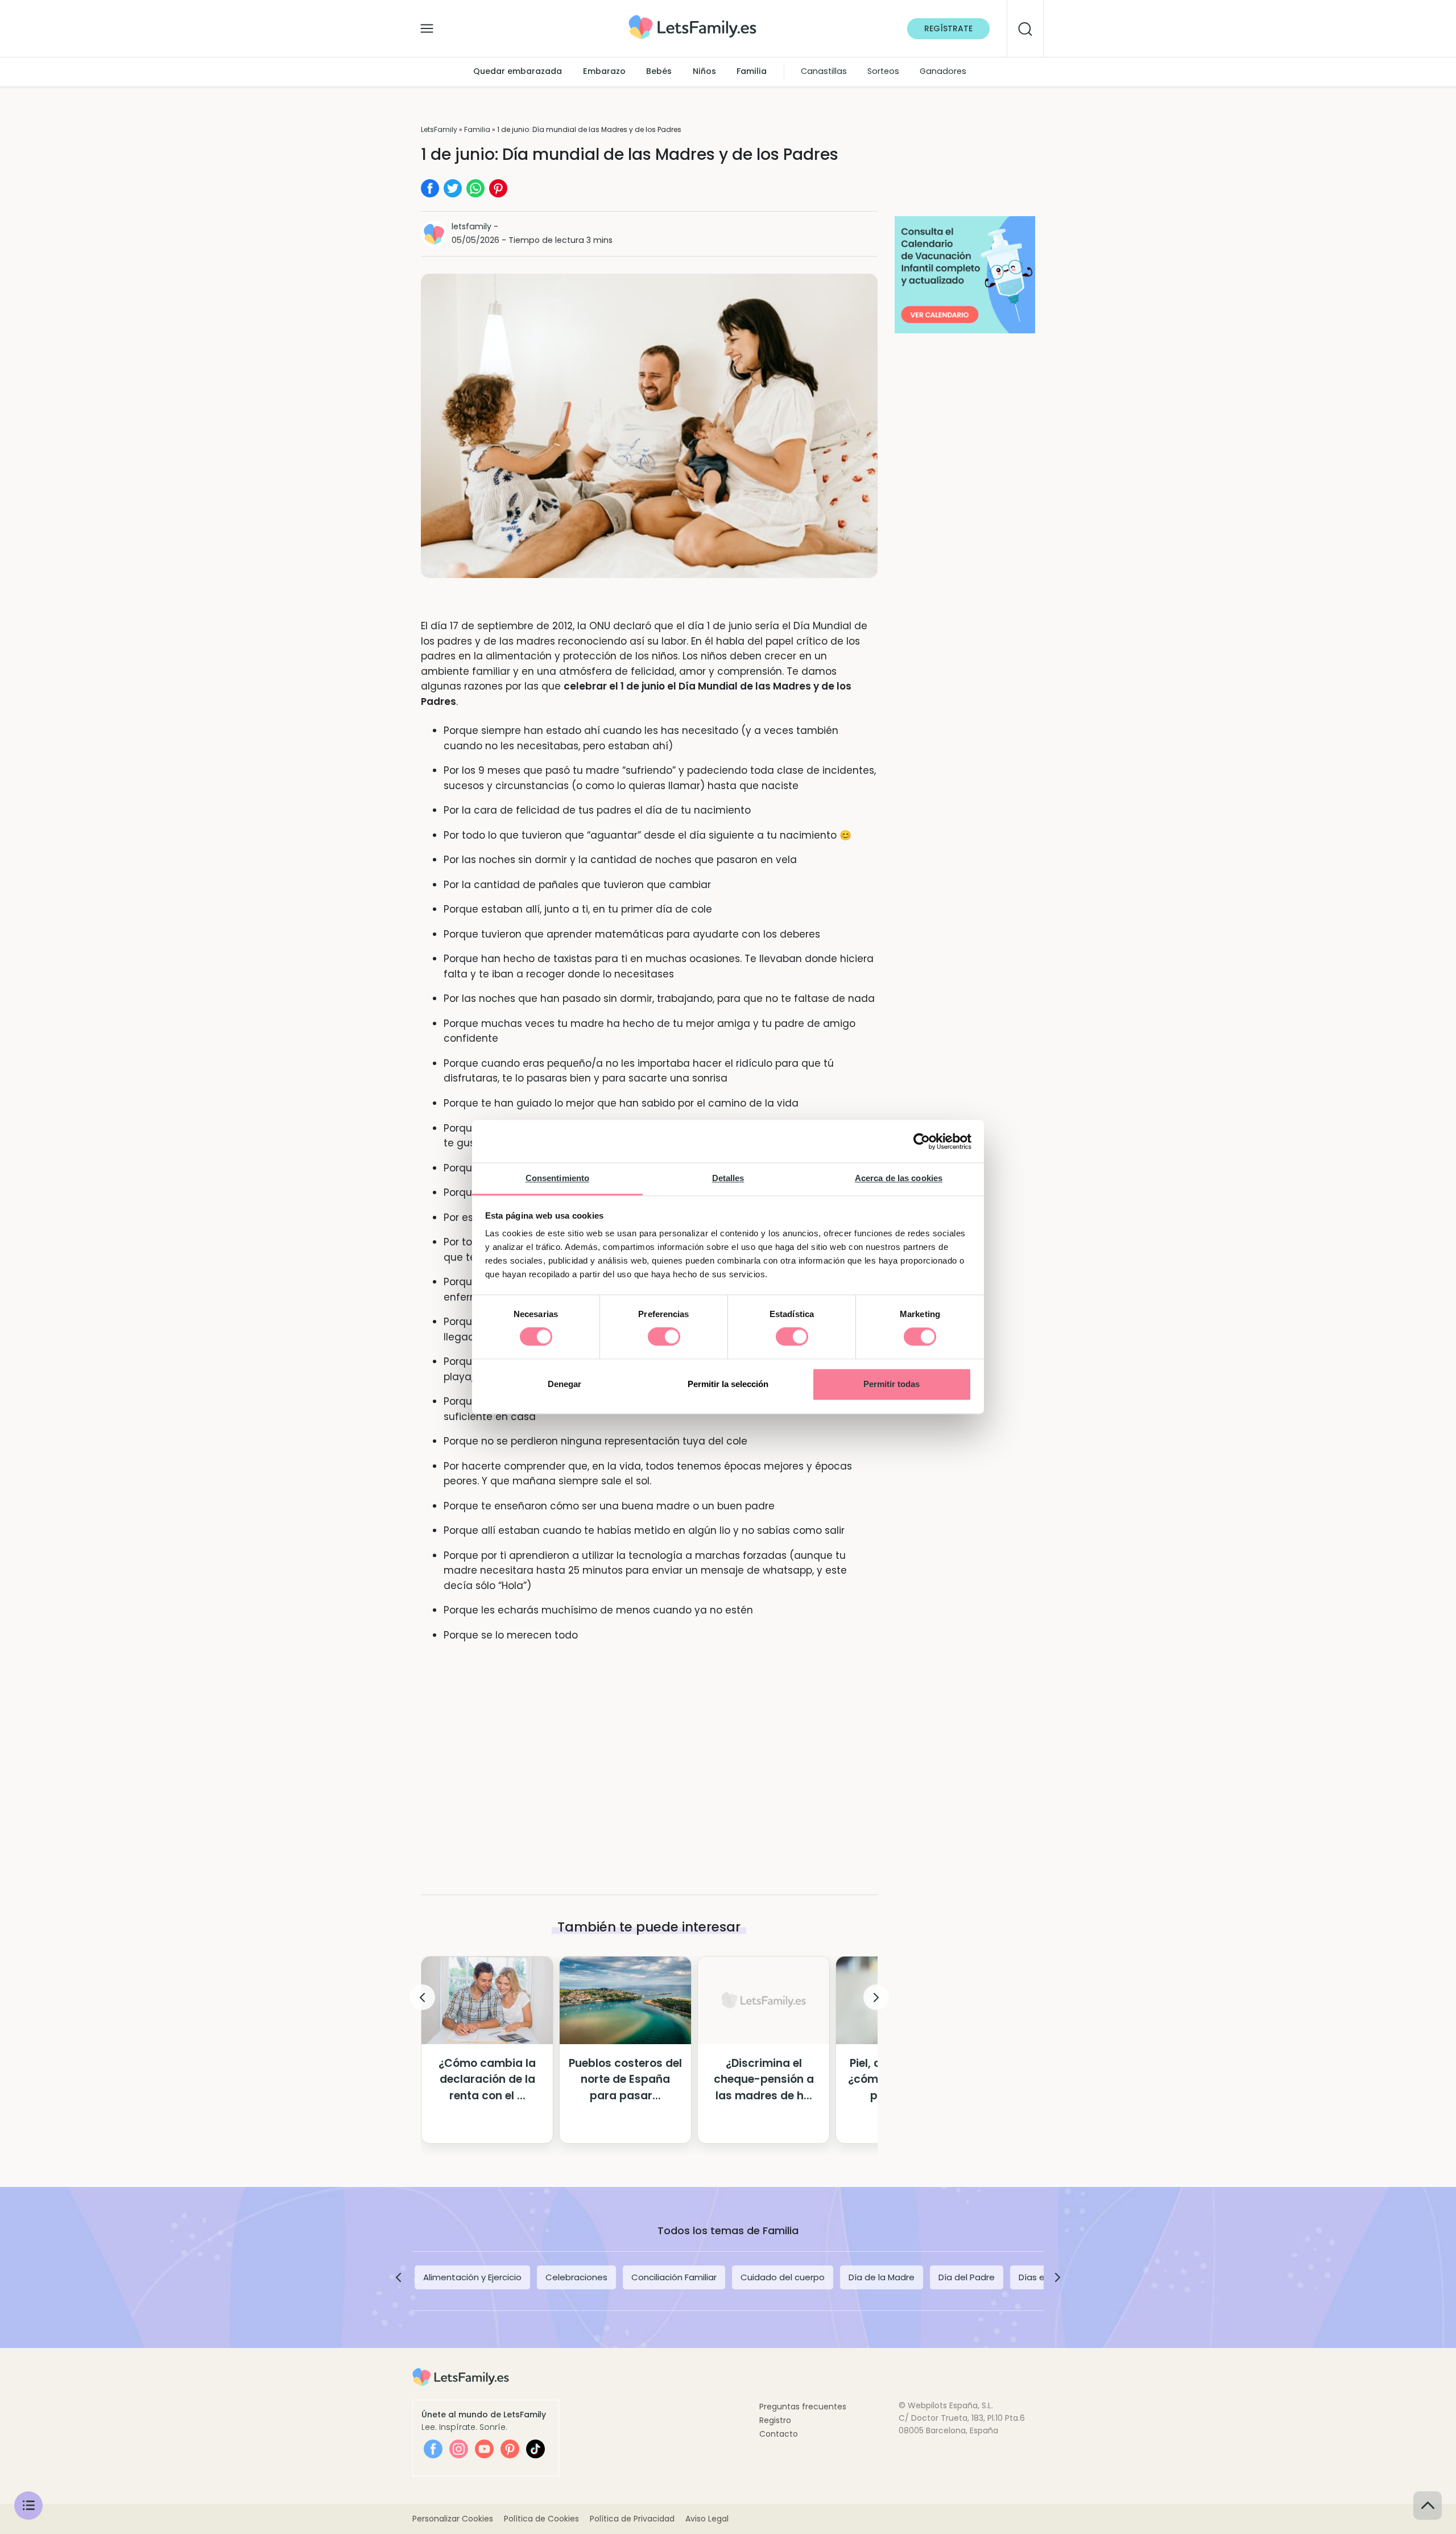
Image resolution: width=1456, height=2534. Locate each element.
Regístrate (948, 28)
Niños (704, 72)
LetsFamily (439, 129)
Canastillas (824, 72)
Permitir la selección (728, 1384)
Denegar (564, 1384)
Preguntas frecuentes (803, 2407)
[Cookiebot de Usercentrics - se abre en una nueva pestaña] (922, 1141)
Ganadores (943, 72)
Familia (752, 72)
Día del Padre (967, 2277)
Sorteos (883, 72)
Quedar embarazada (518, 72)
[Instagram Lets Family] (459, 2449)
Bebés (659, 72)
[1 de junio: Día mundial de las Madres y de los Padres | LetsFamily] (692, 19)
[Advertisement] (649, 1749)
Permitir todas (892, 1384)
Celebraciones (576, 2277)
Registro (775, 2420)
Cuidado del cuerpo (783, 2277)
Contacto (779, 2434)
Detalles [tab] (728, 1178)
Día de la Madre (882, 2277)
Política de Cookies (541, 2519)
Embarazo (604, 72)
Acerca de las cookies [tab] (899, 1178)
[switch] (664, 1337)
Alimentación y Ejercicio (472, 2277)
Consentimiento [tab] (557, 1178)
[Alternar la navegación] (427, 26)
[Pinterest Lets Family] (510, 2449)
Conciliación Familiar (674, 2277)
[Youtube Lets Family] (484, 2449)
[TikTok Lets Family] (535, 2449)
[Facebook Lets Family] (433, 2449)
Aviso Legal (707, 2519)
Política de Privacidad (632, 2519)
